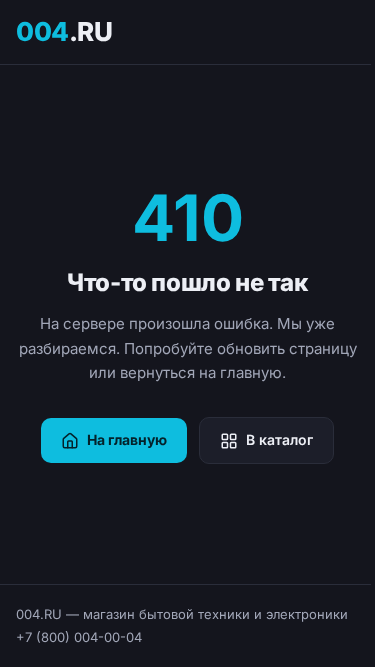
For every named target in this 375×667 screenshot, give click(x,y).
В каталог (279, 439)
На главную (127, 439)
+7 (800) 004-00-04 (79, 637)
